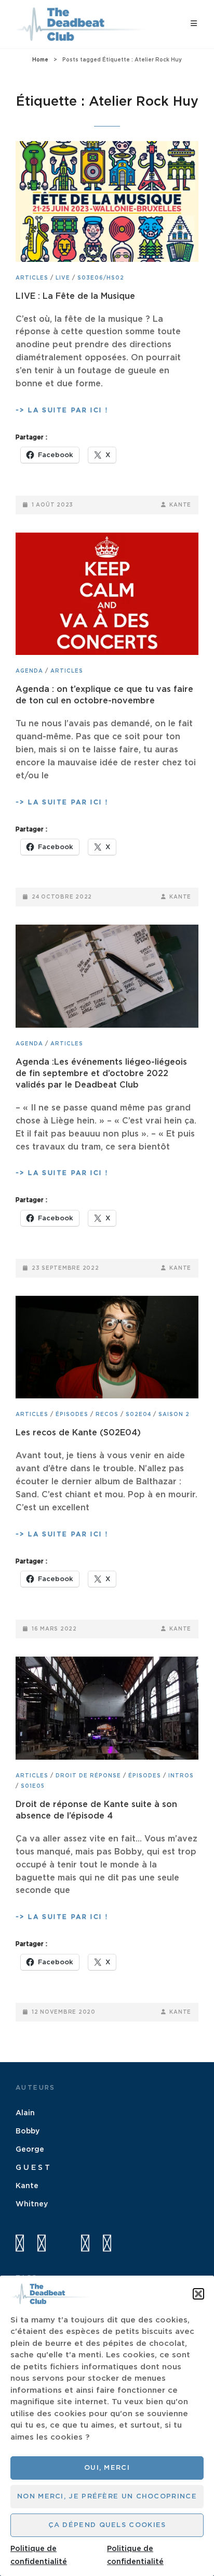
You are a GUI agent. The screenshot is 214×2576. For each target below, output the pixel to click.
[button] (198, 2294)
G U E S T (33, 2168)
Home (40, 60)
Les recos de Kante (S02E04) (78, 1433)
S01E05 (33, 1786)
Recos (107, 1415)
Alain (25, 2113)
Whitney (32, 2204)
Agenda (29, 671)
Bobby (28, 2131)
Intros (181, 1776)
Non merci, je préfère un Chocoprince (107, 2497)
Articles (32, 278)
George (30, 2150)
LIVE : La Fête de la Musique (75, 296)
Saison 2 (174, 1415)
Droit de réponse (88, 1776)
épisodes (72, 1415)
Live (63, 278)
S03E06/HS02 (101, 278)
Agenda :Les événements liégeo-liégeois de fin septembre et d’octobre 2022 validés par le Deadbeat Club (101, 1074)
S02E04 (138, 1415)
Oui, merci (107, 2468)
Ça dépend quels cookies (107, 2525)
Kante (180, 505)
